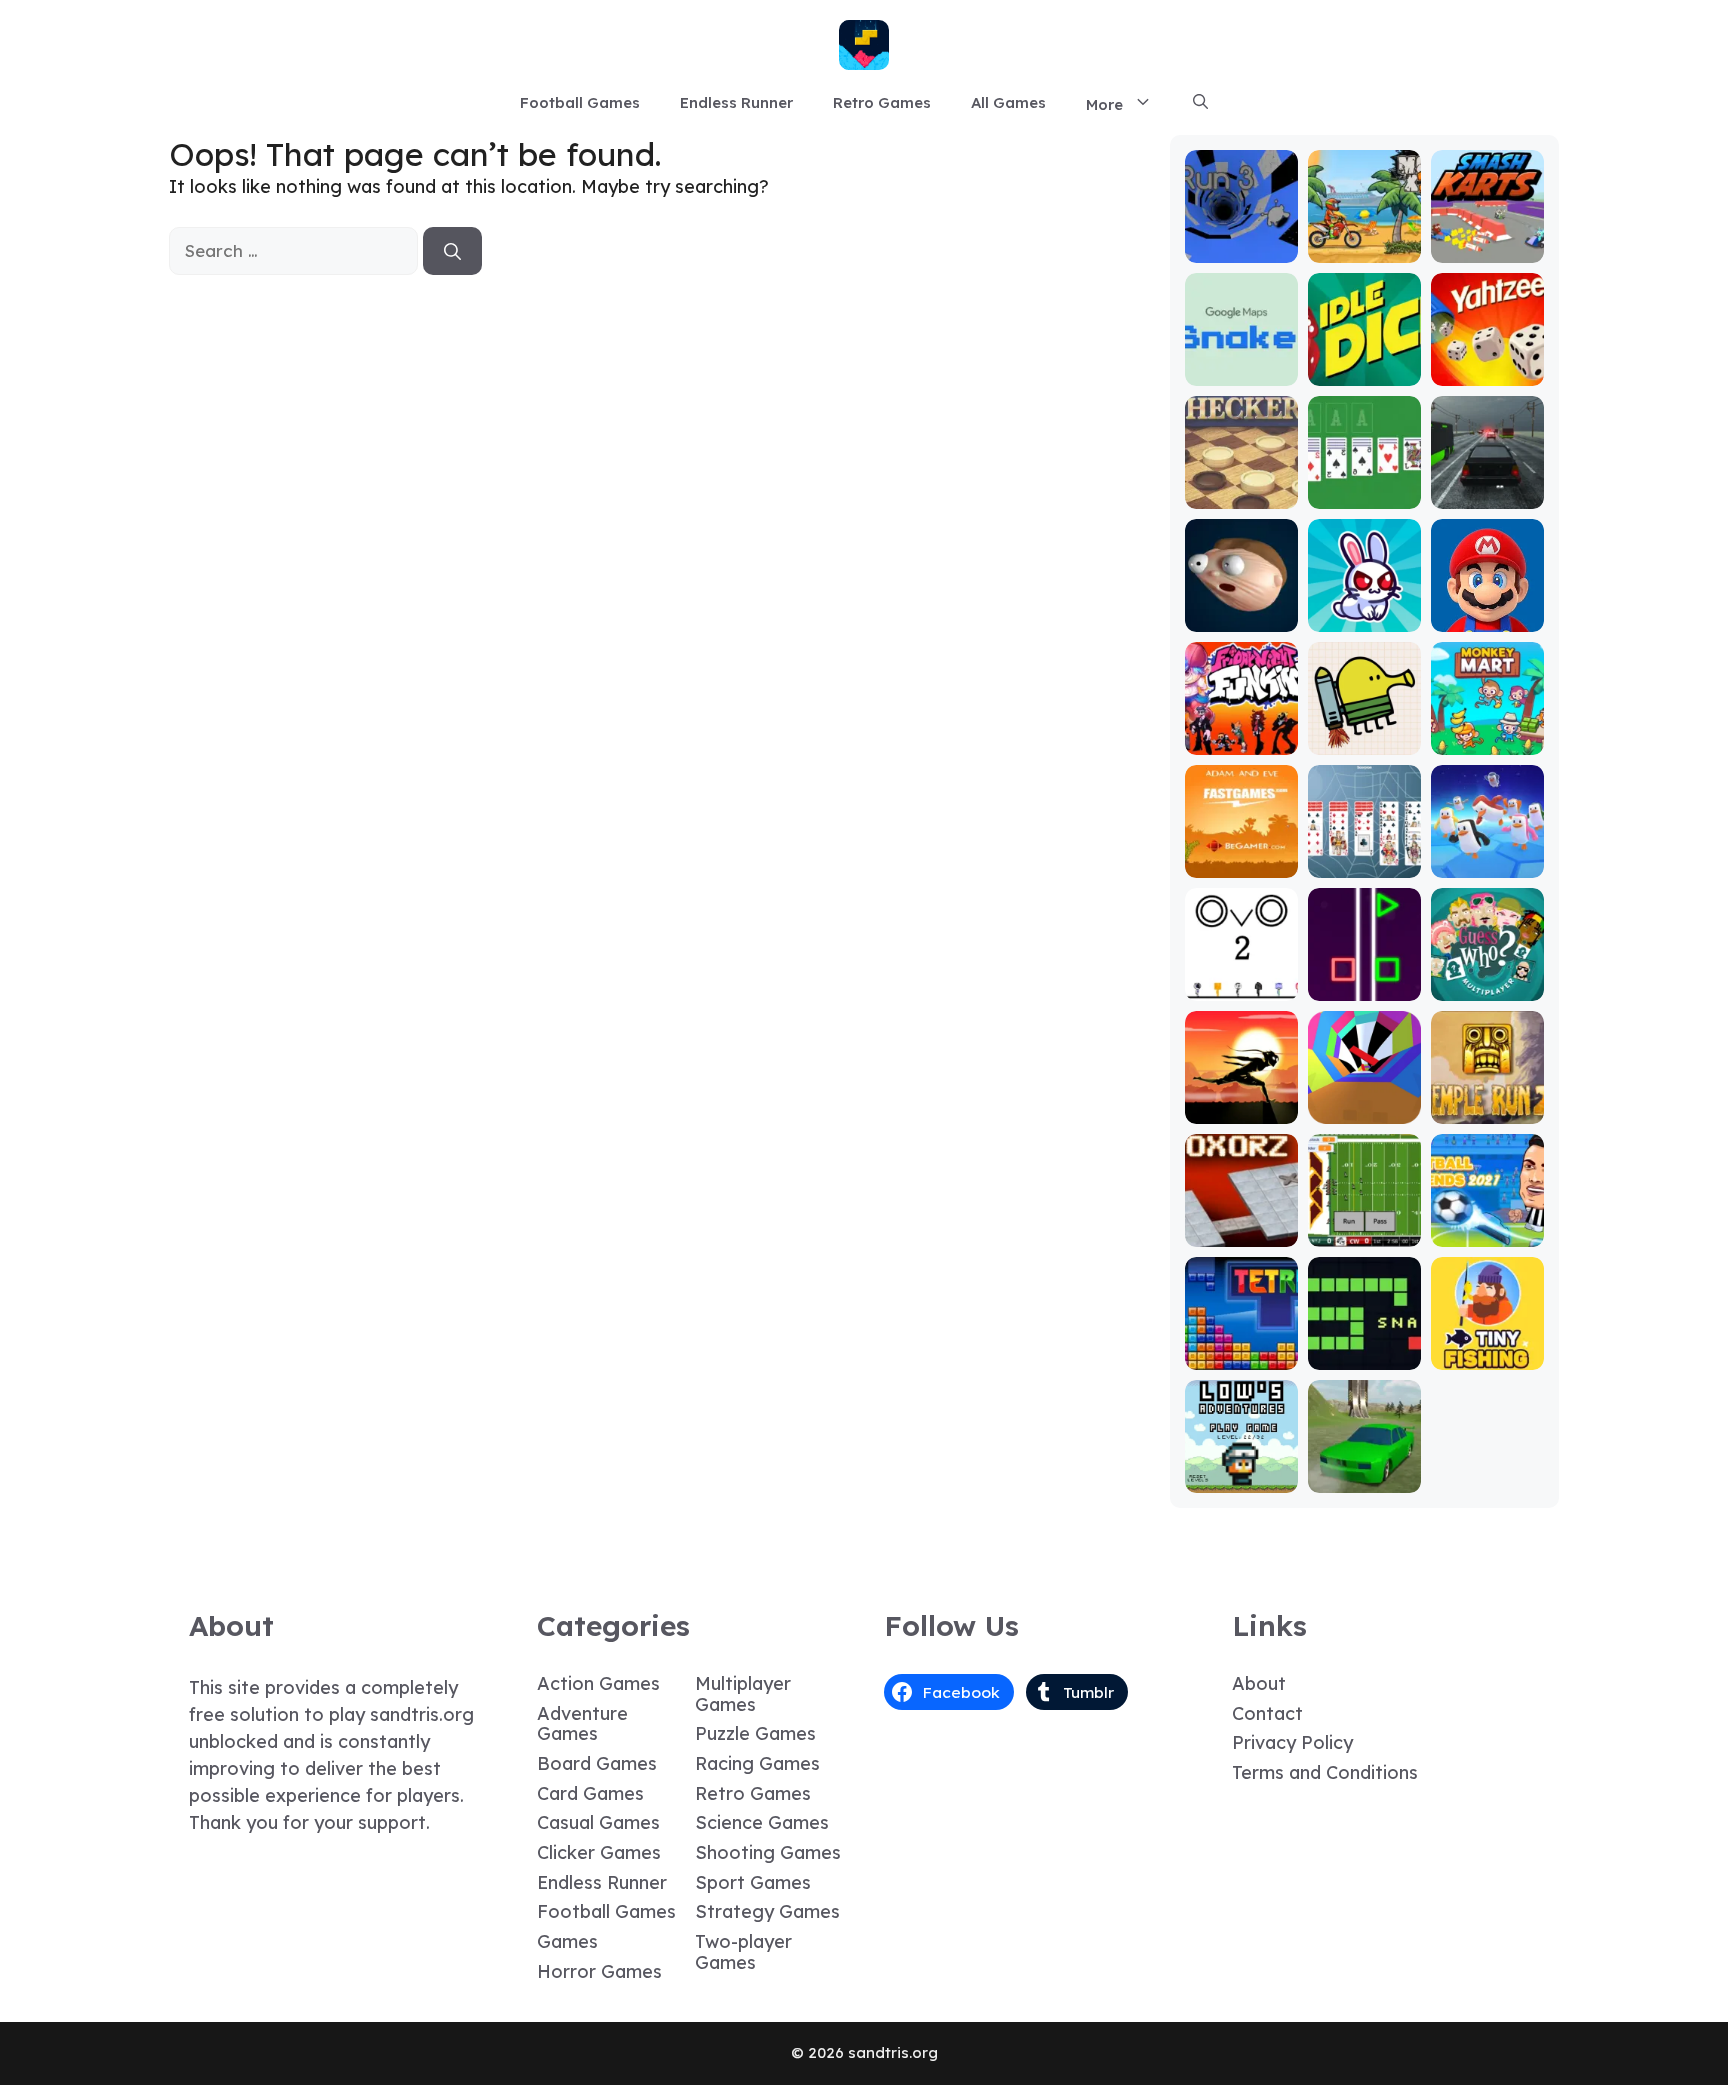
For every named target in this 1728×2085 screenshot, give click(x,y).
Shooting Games (768, 1852)
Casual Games (598, 1822)
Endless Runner (736, 102)
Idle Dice (1364, 371)
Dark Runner (1241, 1109)
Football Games (580, 102)
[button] (1200, 103)
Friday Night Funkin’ (1241, 731)
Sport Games (753, 1882)
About (1259, 1683)
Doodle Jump (1364, 731)
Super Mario (1487, 617)
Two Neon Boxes (1364, 977)
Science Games (762, 1822)
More (1104, 104)
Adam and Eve (1241, 854)
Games (567, 1941)
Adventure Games (582, 1724)
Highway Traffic (1487, 485)
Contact (1267, 1713)
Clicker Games (599, 1852)
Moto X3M (1364, 248)
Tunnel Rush (1364, 1109)
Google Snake (1241, 362)
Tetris (1241, 1355)
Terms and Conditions (1325, 1772)
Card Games (590, 1793)
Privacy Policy (1292, 1742)
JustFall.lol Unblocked (1487, 854)
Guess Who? (1487, 986)
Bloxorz (1241, 1232)
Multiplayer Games (743, 1694)
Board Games (597, 1763)
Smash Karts (1487, 248)
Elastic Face (1241, 617)
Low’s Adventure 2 (1241, 1469)
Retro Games (882, 102)
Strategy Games (767, 1911)
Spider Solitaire (1364, 854)
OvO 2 (1241, 986)
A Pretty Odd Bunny (1364, 608)
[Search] (452, 251)
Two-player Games (743, 1952)
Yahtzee (1487, 371)
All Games (1008, 102)
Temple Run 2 (1487, 1100)
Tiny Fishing (1487, 1355)
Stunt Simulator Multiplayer (1364, 1460)
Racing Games (757, 1763)
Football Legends (1487, 1223)
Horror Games (599, 1971)
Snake (1364, 1355)
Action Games (598, 1683)
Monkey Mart (1487, 740)
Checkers (1241, 494)
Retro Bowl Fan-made (1364, 1223)
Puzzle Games (755, 1733)
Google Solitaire (1364, 485)
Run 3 (1241, 248)
